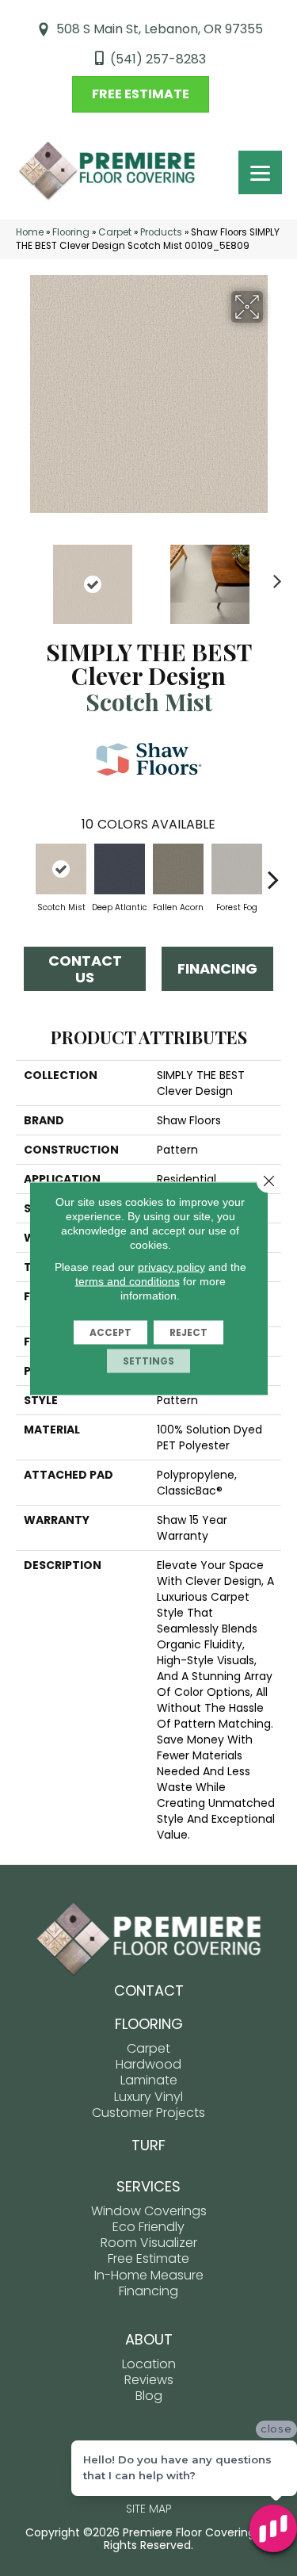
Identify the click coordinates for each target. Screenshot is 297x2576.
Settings (148, 1360)
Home (30, 232)
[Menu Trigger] (260, 172)
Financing (217, 968)
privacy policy (171, 1266)
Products (161, 232)
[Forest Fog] (237, 869)
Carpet (115, 232)
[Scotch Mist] (61, 869)
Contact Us (85, 969)
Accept (110, 1332)
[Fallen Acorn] (178, 869)
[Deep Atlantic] (120, 869)
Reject (188, 1332)
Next (273, 576)
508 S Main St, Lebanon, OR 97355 (160, 29)
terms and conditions (128, 1280)
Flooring (71, 232)
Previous (24, 576)
